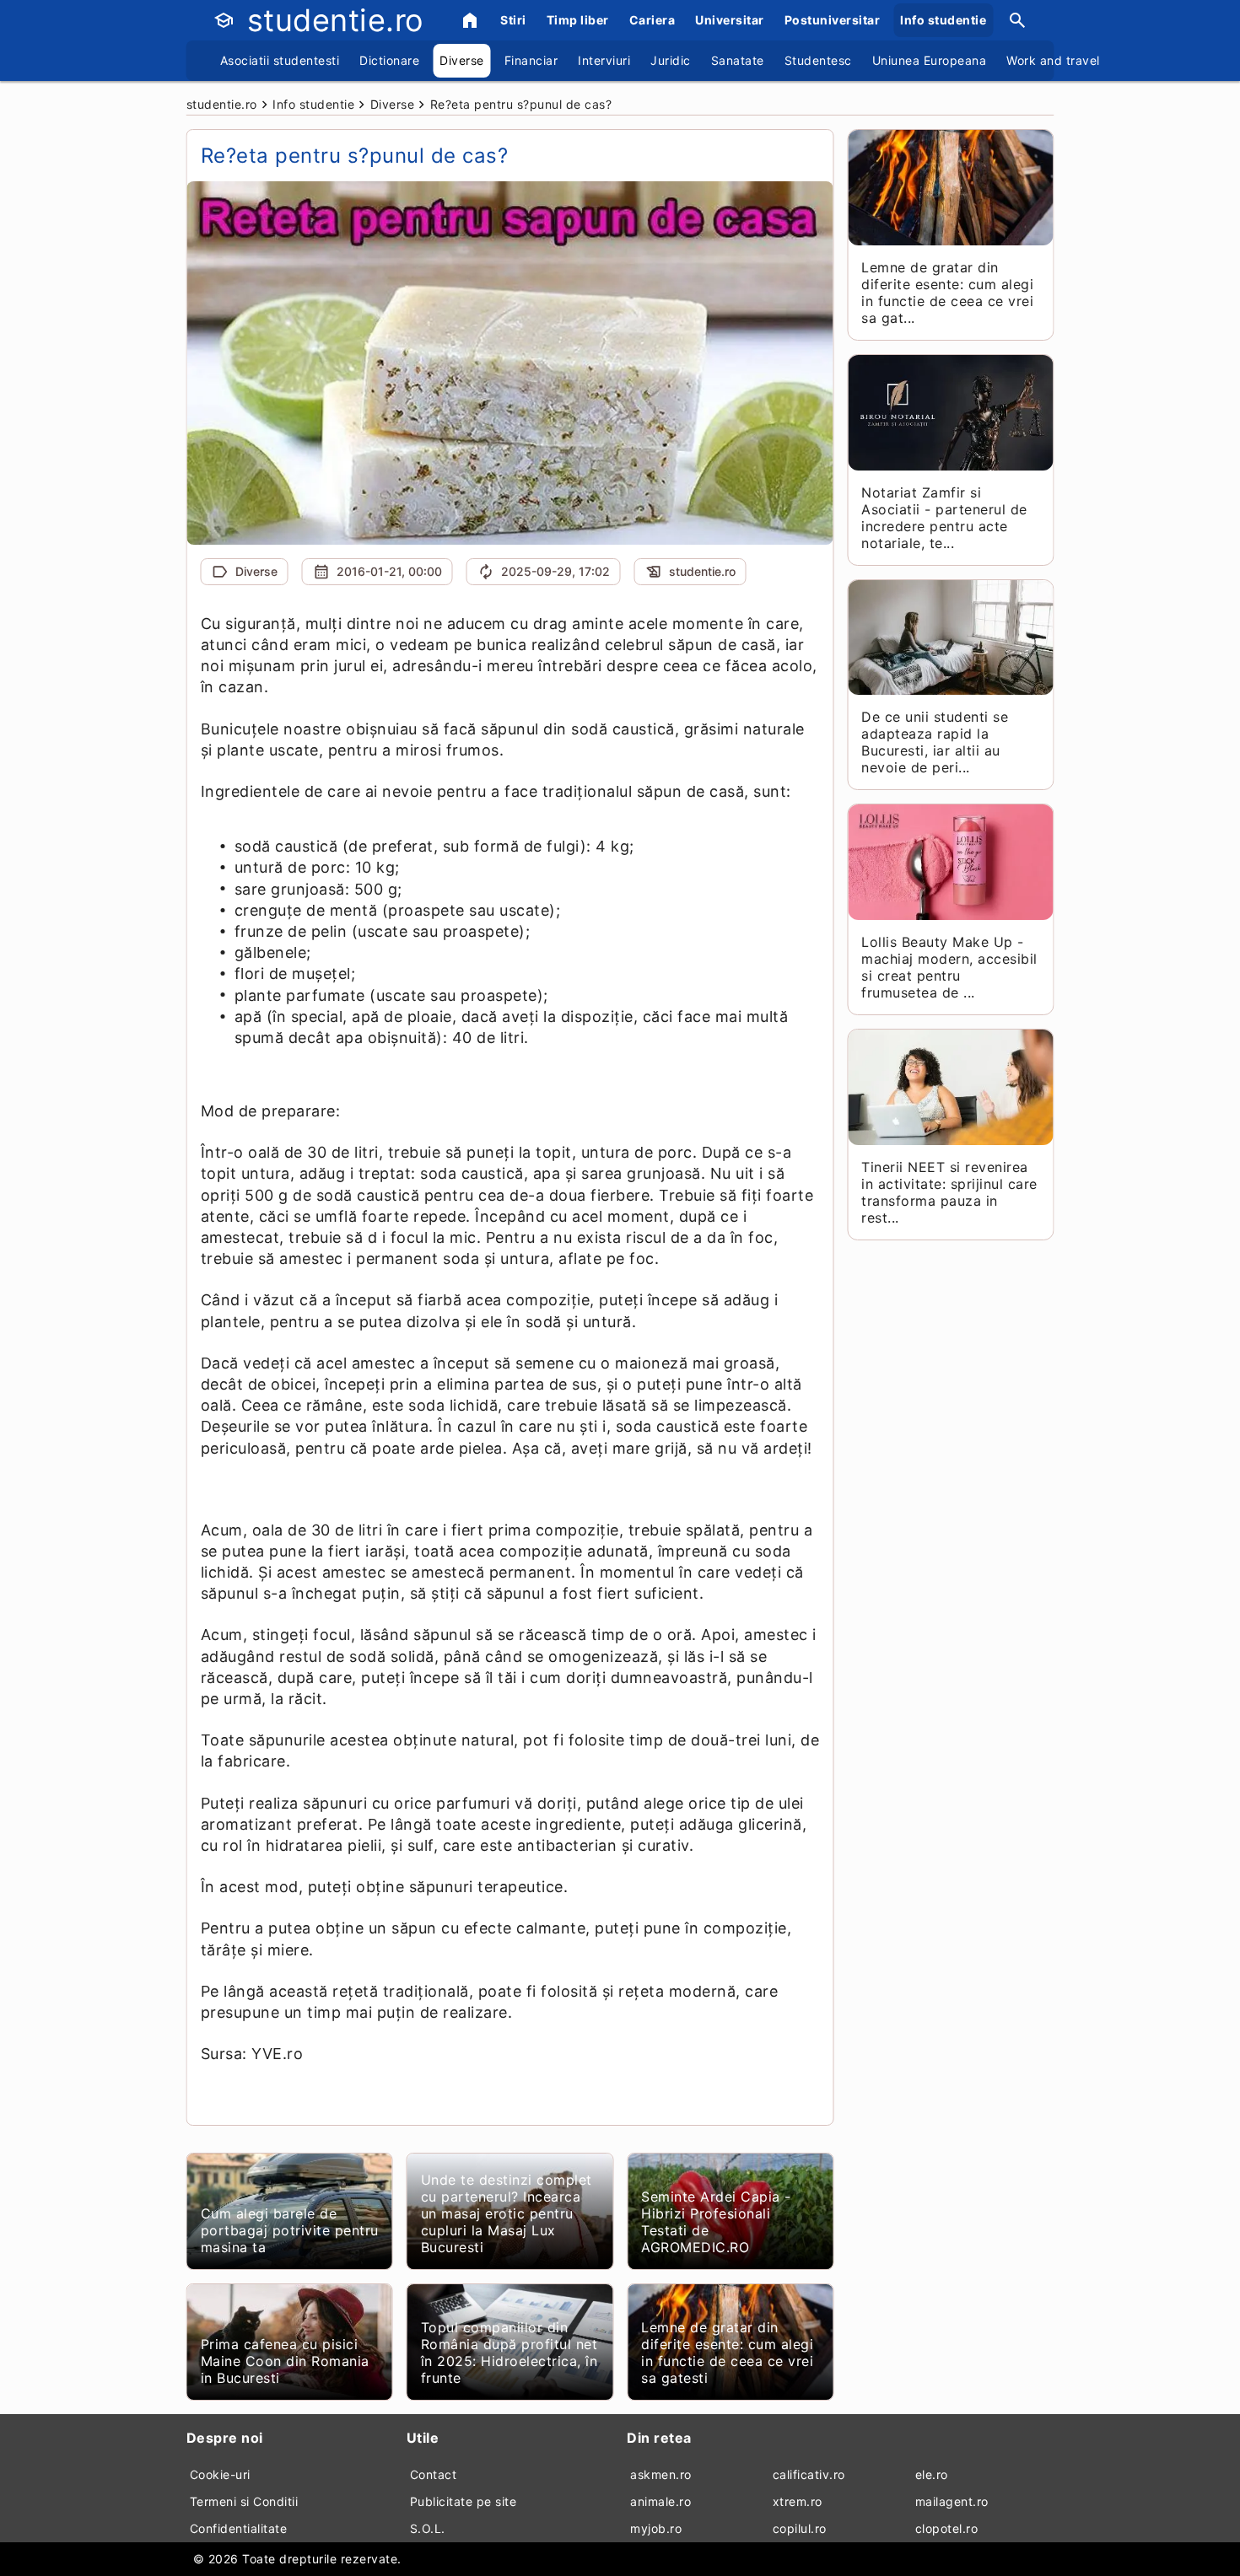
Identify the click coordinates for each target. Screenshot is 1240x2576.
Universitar (730, 20)
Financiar (531, 60)
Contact (434, 2474)
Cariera (652, 20)
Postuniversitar (833, 20)
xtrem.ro (798, 2501)
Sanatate (738, 60)
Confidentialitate (239, 2528)
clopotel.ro (947, 2528)
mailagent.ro (952, 2501)
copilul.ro (800, 2528)
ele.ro (932, 2474)
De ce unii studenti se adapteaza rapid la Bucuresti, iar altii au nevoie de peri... (935, 742)
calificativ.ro (809, 2474)
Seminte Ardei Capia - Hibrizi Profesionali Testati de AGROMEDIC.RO (716, 2222)
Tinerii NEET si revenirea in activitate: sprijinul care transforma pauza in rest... (949, 1192)
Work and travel (1053, 60)
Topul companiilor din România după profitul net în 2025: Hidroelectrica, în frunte (509, 2353)
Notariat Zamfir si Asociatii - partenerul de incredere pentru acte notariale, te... (944, 518)
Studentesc (818, 60)
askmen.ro (661, 2474)
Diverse (462, 60)
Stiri (513, 20)
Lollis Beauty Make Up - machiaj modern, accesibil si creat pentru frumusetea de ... (949, 967)
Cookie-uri (220, 2474)
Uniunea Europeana (930, 60)
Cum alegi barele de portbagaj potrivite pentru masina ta (290, 2230)
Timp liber (578, 20)
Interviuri (604, 60)
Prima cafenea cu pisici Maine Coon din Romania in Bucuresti (285, 2361)
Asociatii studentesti (280, 60)
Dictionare (389, 60)
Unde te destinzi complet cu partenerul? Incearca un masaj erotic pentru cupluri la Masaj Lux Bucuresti (507, 2213)
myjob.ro (656, 2528)
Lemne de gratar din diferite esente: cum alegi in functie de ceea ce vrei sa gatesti (727, 2353)
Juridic (671, 60)
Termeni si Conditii (244, 2501)
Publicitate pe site (464, 2501)
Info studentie (943, 20)
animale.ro (660, 2501)
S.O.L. (428, 2528)
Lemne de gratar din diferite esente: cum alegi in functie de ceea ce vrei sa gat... (947, 293)
